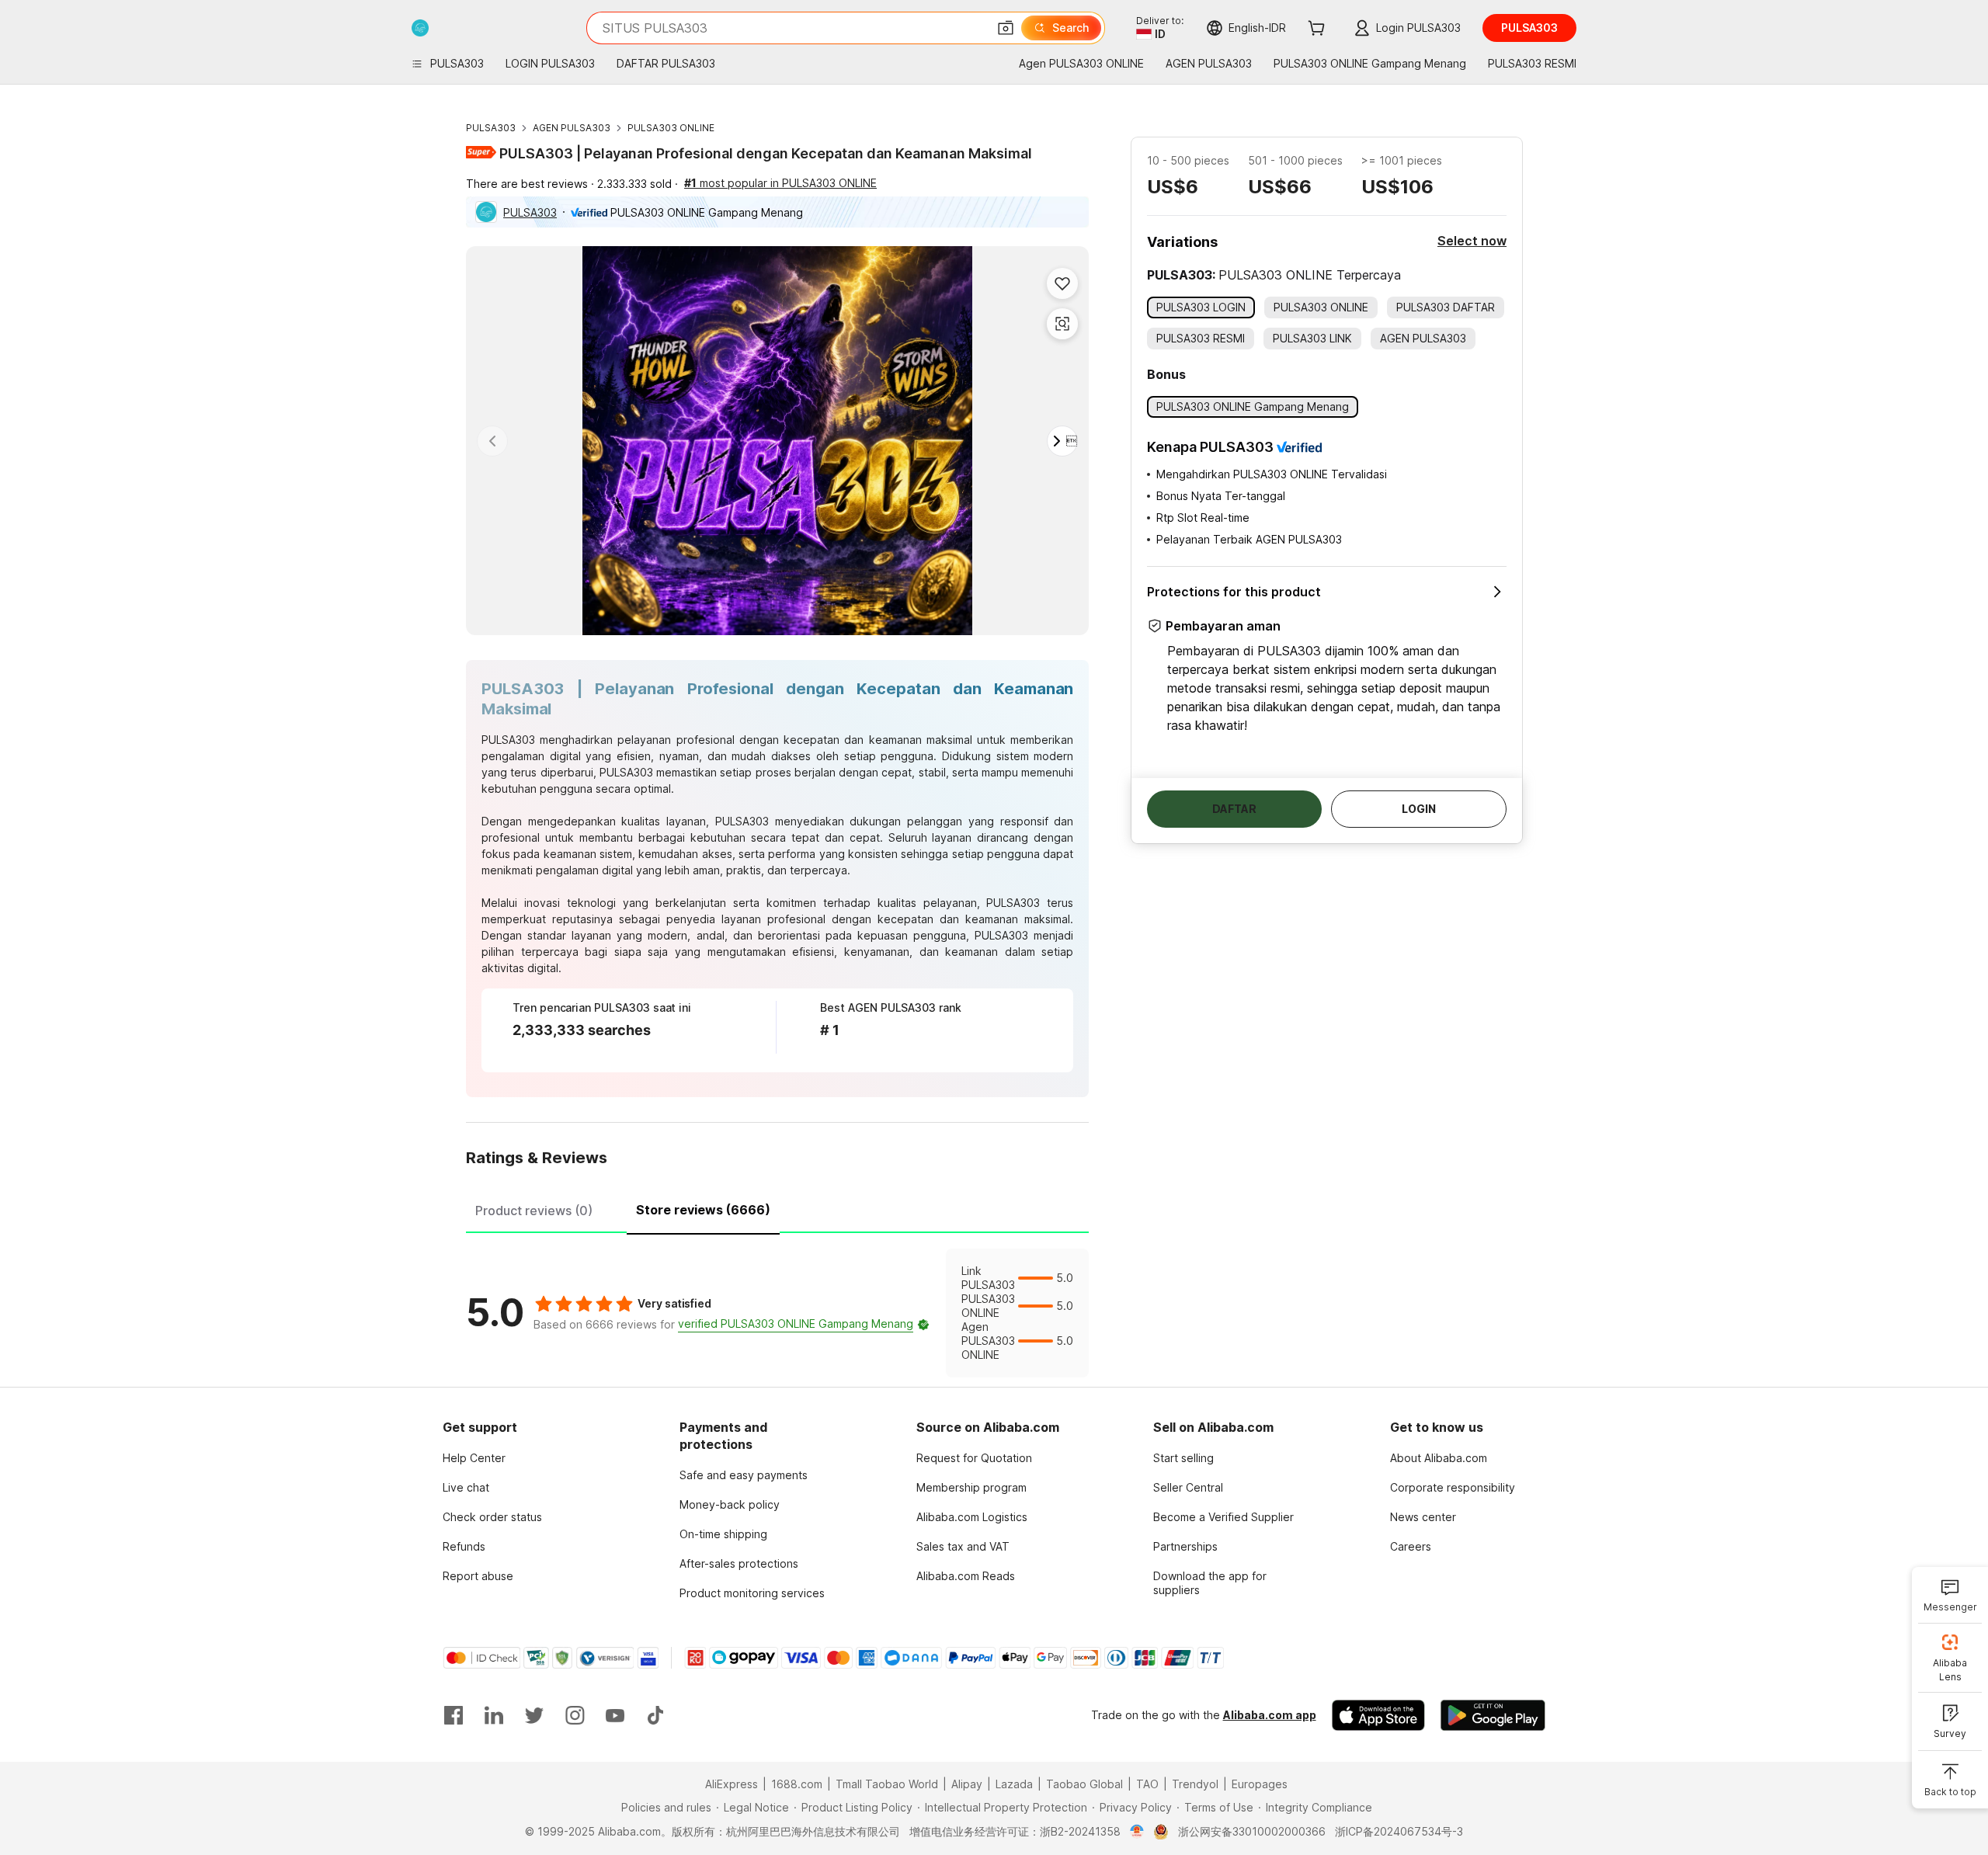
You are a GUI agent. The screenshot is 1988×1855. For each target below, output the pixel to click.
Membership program (971, 1487)
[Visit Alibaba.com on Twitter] (534, 1715)
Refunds (464, 1546)
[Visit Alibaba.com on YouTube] (615, 1715)
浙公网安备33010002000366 (1252, 1831)
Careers (1411, 1546)
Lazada (1014, 1784)
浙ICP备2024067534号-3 (1399, 1831)
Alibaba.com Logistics (972, 1517)
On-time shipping (723, 1534)
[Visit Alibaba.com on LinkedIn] (494, 1715)
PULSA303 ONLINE (671, 128)
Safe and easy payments (744, 1475)
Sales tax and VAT (963, 1546)
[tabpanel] (777, 1313)
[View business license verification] (1137, 1832)
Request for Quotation (974, 1458)
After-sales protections (739, 1563)
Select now (1472, 241)
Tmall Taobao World (887, 1784)
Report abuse (478, 1576)
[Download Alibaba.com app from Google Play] (1493, 1715)
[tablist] (777, 1208)
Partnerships (1185, 1546)
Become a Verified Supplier (1223, 1517)
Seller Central (1188, 1487)
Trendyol (1195, 1784)
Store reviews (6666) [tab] (703, 1210)
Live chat (466, 1487)
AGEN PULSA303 (572, 128)
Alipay (967, 1784)
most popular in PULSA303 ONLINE (780, 183)
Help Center (474, 1458)
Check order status (492, 1517)
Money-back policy (730, 1504)
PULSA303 (491, 128)
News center (1423, 1517)
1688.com (797, 1784)
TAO (1147, 1784)
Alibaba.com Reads (966, 1576)
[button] (1006, 28)
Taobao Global (1084, 1784)
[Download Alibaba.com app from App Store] (1378, 1715)
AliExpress (732, 1784)
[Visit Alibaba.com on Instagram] (575, 1715)
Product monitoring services (752, 1593)
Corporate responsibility (1453, 1487)
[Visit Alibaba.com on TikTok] (655, 1715)
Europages (1260, 1784)
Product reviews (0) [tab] (534, 1211)
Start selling (1183, 1458)
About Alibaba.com (1439, 1458)
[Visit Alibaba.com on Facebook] (454, 1715)
